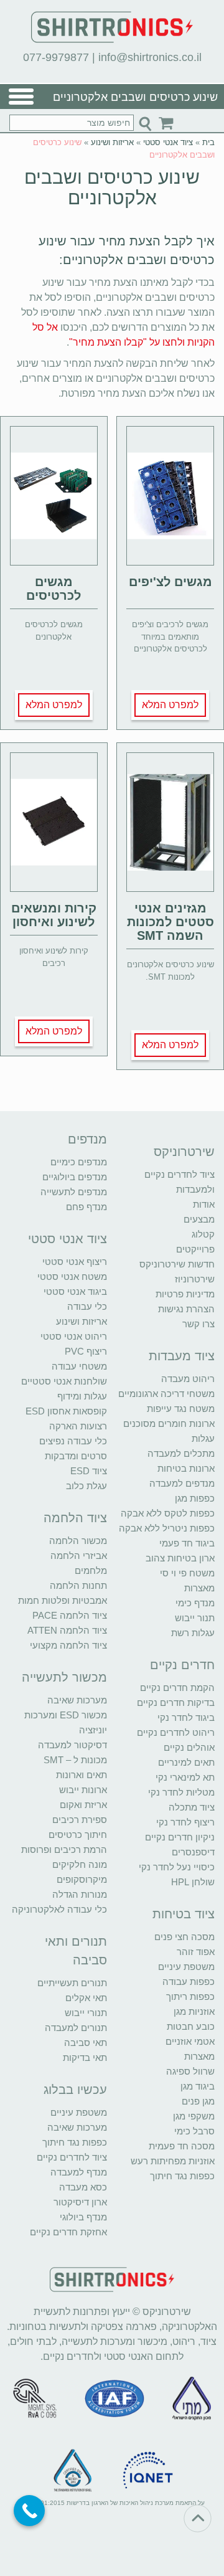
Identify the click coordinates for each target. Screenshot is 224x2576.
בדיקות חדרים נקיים (176, 1702)
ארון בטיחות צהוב (180, 1558)
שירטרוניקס (184, 1152)
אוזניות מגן (194, 2011)
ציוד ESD (89, 1471)
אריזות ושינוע (112, 142)
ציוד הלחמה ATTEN (67, 1630)
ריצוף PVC (86, 1351)
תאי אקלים (86, 1998)
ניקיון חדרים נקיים (180, 1837)
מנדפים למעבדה (182, 1483)
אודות (204, 1204)
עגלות (203, 1438)
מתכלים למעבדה (181, 1453)
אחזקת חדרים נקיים (68, 2232)
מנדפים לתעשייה (74, 1192)
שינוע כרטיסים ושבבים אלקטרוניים (112, 187)
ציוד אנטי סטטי (168, 142)
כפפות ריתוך (190, 1996)
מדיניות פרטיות (185, 1294)
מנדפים (87, 1139)
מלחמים (91, 1570)
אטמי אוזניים (190, 2041)
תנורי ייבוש (86, 2013)
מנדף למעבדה (79, 2172)
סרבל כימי (194, 2131)
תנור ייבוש (195, 1618)
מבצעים (199, 1219)
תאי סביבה (86, 2043)
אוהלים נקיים (189, 1747)
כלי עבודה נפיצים (73, 1441)
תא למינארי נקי (185, 1777)
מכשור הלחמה (78, 1541)
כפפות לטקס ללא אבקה (168, 1513)
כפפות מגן (195, 1498)
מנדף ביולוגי (83, 2217)
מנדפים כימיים (79, 1162)
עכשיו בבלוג (75, 2090)
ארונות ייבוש (83, 1790)
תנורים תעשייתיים (72, 1983)
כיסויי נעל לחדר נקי (177, 1867)
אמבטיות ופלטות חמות (63, 1600)
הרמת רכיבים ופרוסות (64, 1849)
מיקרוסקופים (82, 1879)
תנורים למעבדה (76, 2028)
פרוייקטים (195, 1249)
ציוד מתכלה (192, 1807)
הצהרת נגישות (186, 1309)
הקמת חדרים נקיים (177, 1688)
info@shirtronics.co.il (150, 57)
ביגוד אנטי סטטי (75, 1291)
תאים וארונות (82, 1775)
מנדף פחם (86, 1207)
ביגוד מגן (198, 2086)
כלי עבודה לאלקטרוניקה (59, 1909)
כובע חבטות (191, 2026)
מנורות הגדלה (80, 1894)
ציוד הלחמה (75, 1518)
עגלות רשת (193, 1633)
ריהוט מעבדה (188, 1379)
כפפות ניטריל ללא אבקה (167, 1528)
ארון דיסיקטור (80, 2202)
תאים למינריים (186, 1762)
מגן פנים (198, 2101)
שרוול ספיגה (190, 2071)
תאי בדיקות (85, 2057)
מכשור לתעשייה (64, 1677)
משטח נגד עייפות (181, 1409)
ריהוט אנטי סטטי (74, 1336)
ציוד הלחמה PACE (70, 1615)
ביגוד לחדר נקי (186, 1717)
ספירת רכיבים (80, 1820)
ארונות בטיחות (186, 1468)
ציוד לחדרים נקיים (72, 2157)
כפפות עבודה (189, 1982)
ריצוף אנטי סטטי (75, 1262)
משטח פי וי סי (187, 1573)
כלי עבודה (87, 1306)
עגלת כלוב (86, 1486)
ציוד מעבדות (182, 1356)
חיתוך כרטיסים (78, 1835)
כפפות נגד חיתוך (182, 2176)
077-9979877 (56, 57)
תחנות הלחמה (78, 1585)
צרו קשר (198, 1324)
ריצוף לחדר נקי (185, 1822)
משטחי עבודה (79, 1366)
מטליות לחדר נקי (181, 1792)
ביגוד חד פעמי (187, 1543)
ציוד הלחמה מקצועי (68, 1645)
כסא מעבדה (83, 2187)
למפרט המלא (170, 705)
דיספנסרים (193, 1852)
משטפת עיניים (186, 1967)
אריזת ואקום (83, 1805)
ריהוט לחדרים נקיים (176, 1732)
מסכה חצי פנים (184, 1937)
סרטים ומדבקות (76, 1456)
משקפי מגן (194, 2116)
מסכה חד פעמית (182, 2146)
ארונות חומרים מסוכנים (169, 1423)
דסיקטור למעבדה (72, 1745)
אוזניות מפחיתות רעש (173, 2161)
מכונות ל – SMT (75, 1760)
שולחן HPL (193, 1882)
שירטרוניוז (195, 1279)
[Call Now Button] (29, 2511)
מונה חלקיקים (80, 1864)
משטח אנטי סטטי (72, 1276)
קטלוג (203, 1234)
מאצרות (199, 1588)
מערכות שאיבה (77, 1700)
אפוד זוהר (196, 1952)
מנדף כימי (195, 1603)
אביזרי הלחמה (79, 1556)
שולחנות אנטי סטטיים (64, 1381)
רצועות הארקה (78, 1426)
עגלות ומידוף (82, 1396)
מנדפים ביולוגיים (75, 1177)
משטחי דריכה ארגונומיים (166, 1394)
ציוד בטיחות (184, 1914)
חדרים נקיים (182, 1665)
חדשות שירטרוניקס (177, 1264)
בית (208, 142)
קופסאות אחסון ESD (66, 1411)
